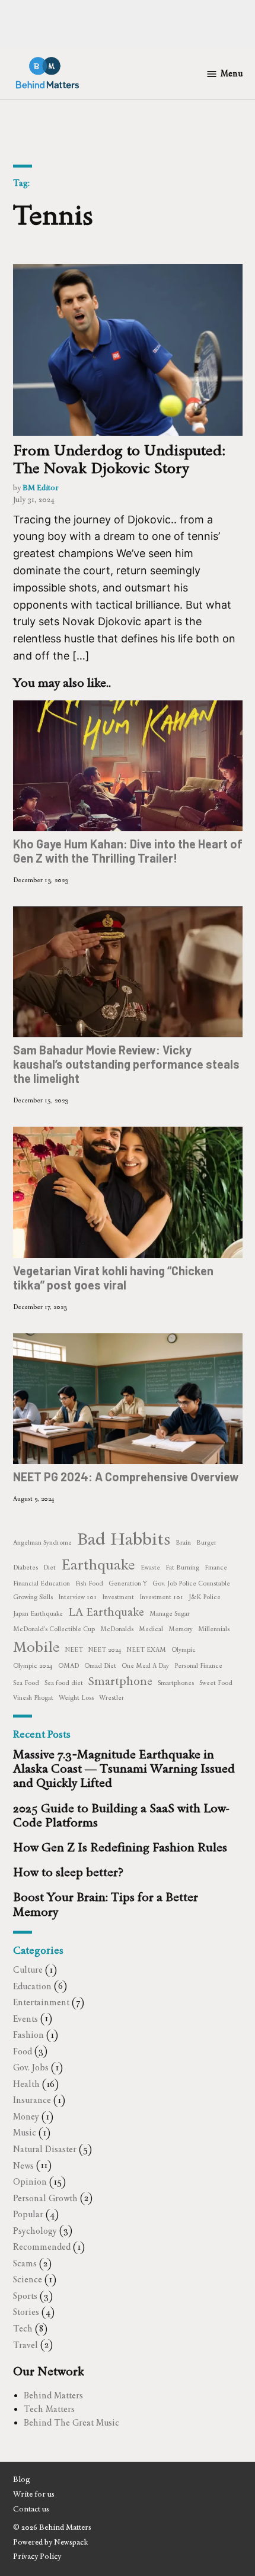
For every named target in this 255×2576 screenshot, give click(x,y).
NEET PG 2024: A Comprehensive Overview (126, 1477)
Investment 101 (161, 1597)
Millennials (214, 1629)
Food (23, 2051)
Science (28, 2279)
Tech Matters (49, 2409)
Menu (232, 73)
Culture (28, 1970)
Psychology (35, 2231)
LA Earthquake (106, 1612)
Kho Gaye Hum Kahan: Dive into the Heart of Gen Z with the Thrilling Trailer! (128, 851)
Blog (22, 2479)
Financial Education (42, 1583)
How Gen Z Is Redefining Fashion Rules (120, 1847)
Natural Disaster (45, 2149)
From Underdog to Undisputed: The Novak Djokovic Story (119, 459)
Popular (28, 2214)
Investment (118, 1597)
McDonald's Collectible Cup (54, 1629)
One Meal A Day (145, 1666)
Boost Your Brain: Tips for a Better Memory (106, 1904)
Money (26, 2117)
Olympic (184, 1650)
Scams (25, 2263)
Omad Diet (100, 1666)
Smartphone (120, 1681)
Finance (216, 1567)
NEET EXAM (146, 1650)
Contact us (31, 2509)
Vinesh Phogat (33, 1698)
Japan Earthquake (38, 1614)
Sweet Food (216, 1683)
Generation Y (128, 1583)
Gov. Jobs (31, 2067)
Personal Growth (45, 2198)
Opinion (30, 2182)
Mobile (36, 1647)
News (23, 2166)
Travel (26, 2345)
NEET (74, 1650)
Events (26, 2019)
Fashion (28, 2035)
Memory (181, 1629)
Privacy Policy (37, 2556)
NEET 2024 (105, 1650)
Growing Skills (33, 1597)
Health (26, 2084)
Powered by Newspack (50, 2542)
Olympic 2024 (33, 1666)
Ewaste (150, 1567)
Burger (206, 1543)
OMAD (68, 1666)
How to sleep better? (68, 1872)
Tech (23, 2329)
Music (25, 2133)
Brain (183, 1543)
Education (32, 1986)
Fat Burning (182, 1567)
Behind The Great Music (71, 2423)
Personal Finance (198, 1666)
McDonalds (117, 1629)
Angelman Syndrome (42, 1543)
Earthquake (98, 1564)
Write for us (34, 2494)
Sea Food (26, 1683)
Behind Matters (53, 2395)
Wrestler (111, 1698)
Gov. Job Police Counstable (191, 1583)
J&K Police (205, 1597)
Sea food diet (64, 1683)
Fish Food (89, 1583)
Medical (151, 1629)
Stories (26, 2312)
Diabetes (26, 1567)
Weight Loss (76, 1698)
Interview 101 (77, 1597)
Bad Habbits (124, 1538)
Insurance (32, 2100)
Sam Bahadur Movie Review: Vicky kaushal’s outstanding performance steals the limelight (126, 1064)
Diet (50, 1567)
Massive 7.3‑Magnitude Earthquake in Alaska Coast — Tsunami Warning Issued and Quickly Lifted (124, 1768)
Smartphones (176, 1683)
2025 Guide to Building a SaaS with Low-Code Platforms (121, 1815)
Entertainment (41, 2002)
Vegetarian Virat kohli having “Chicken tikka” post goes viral (113, 1277)
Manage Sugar (170, 1614)
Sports (25, 2296)
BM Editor (41, 488)
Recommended (42, 2247)
